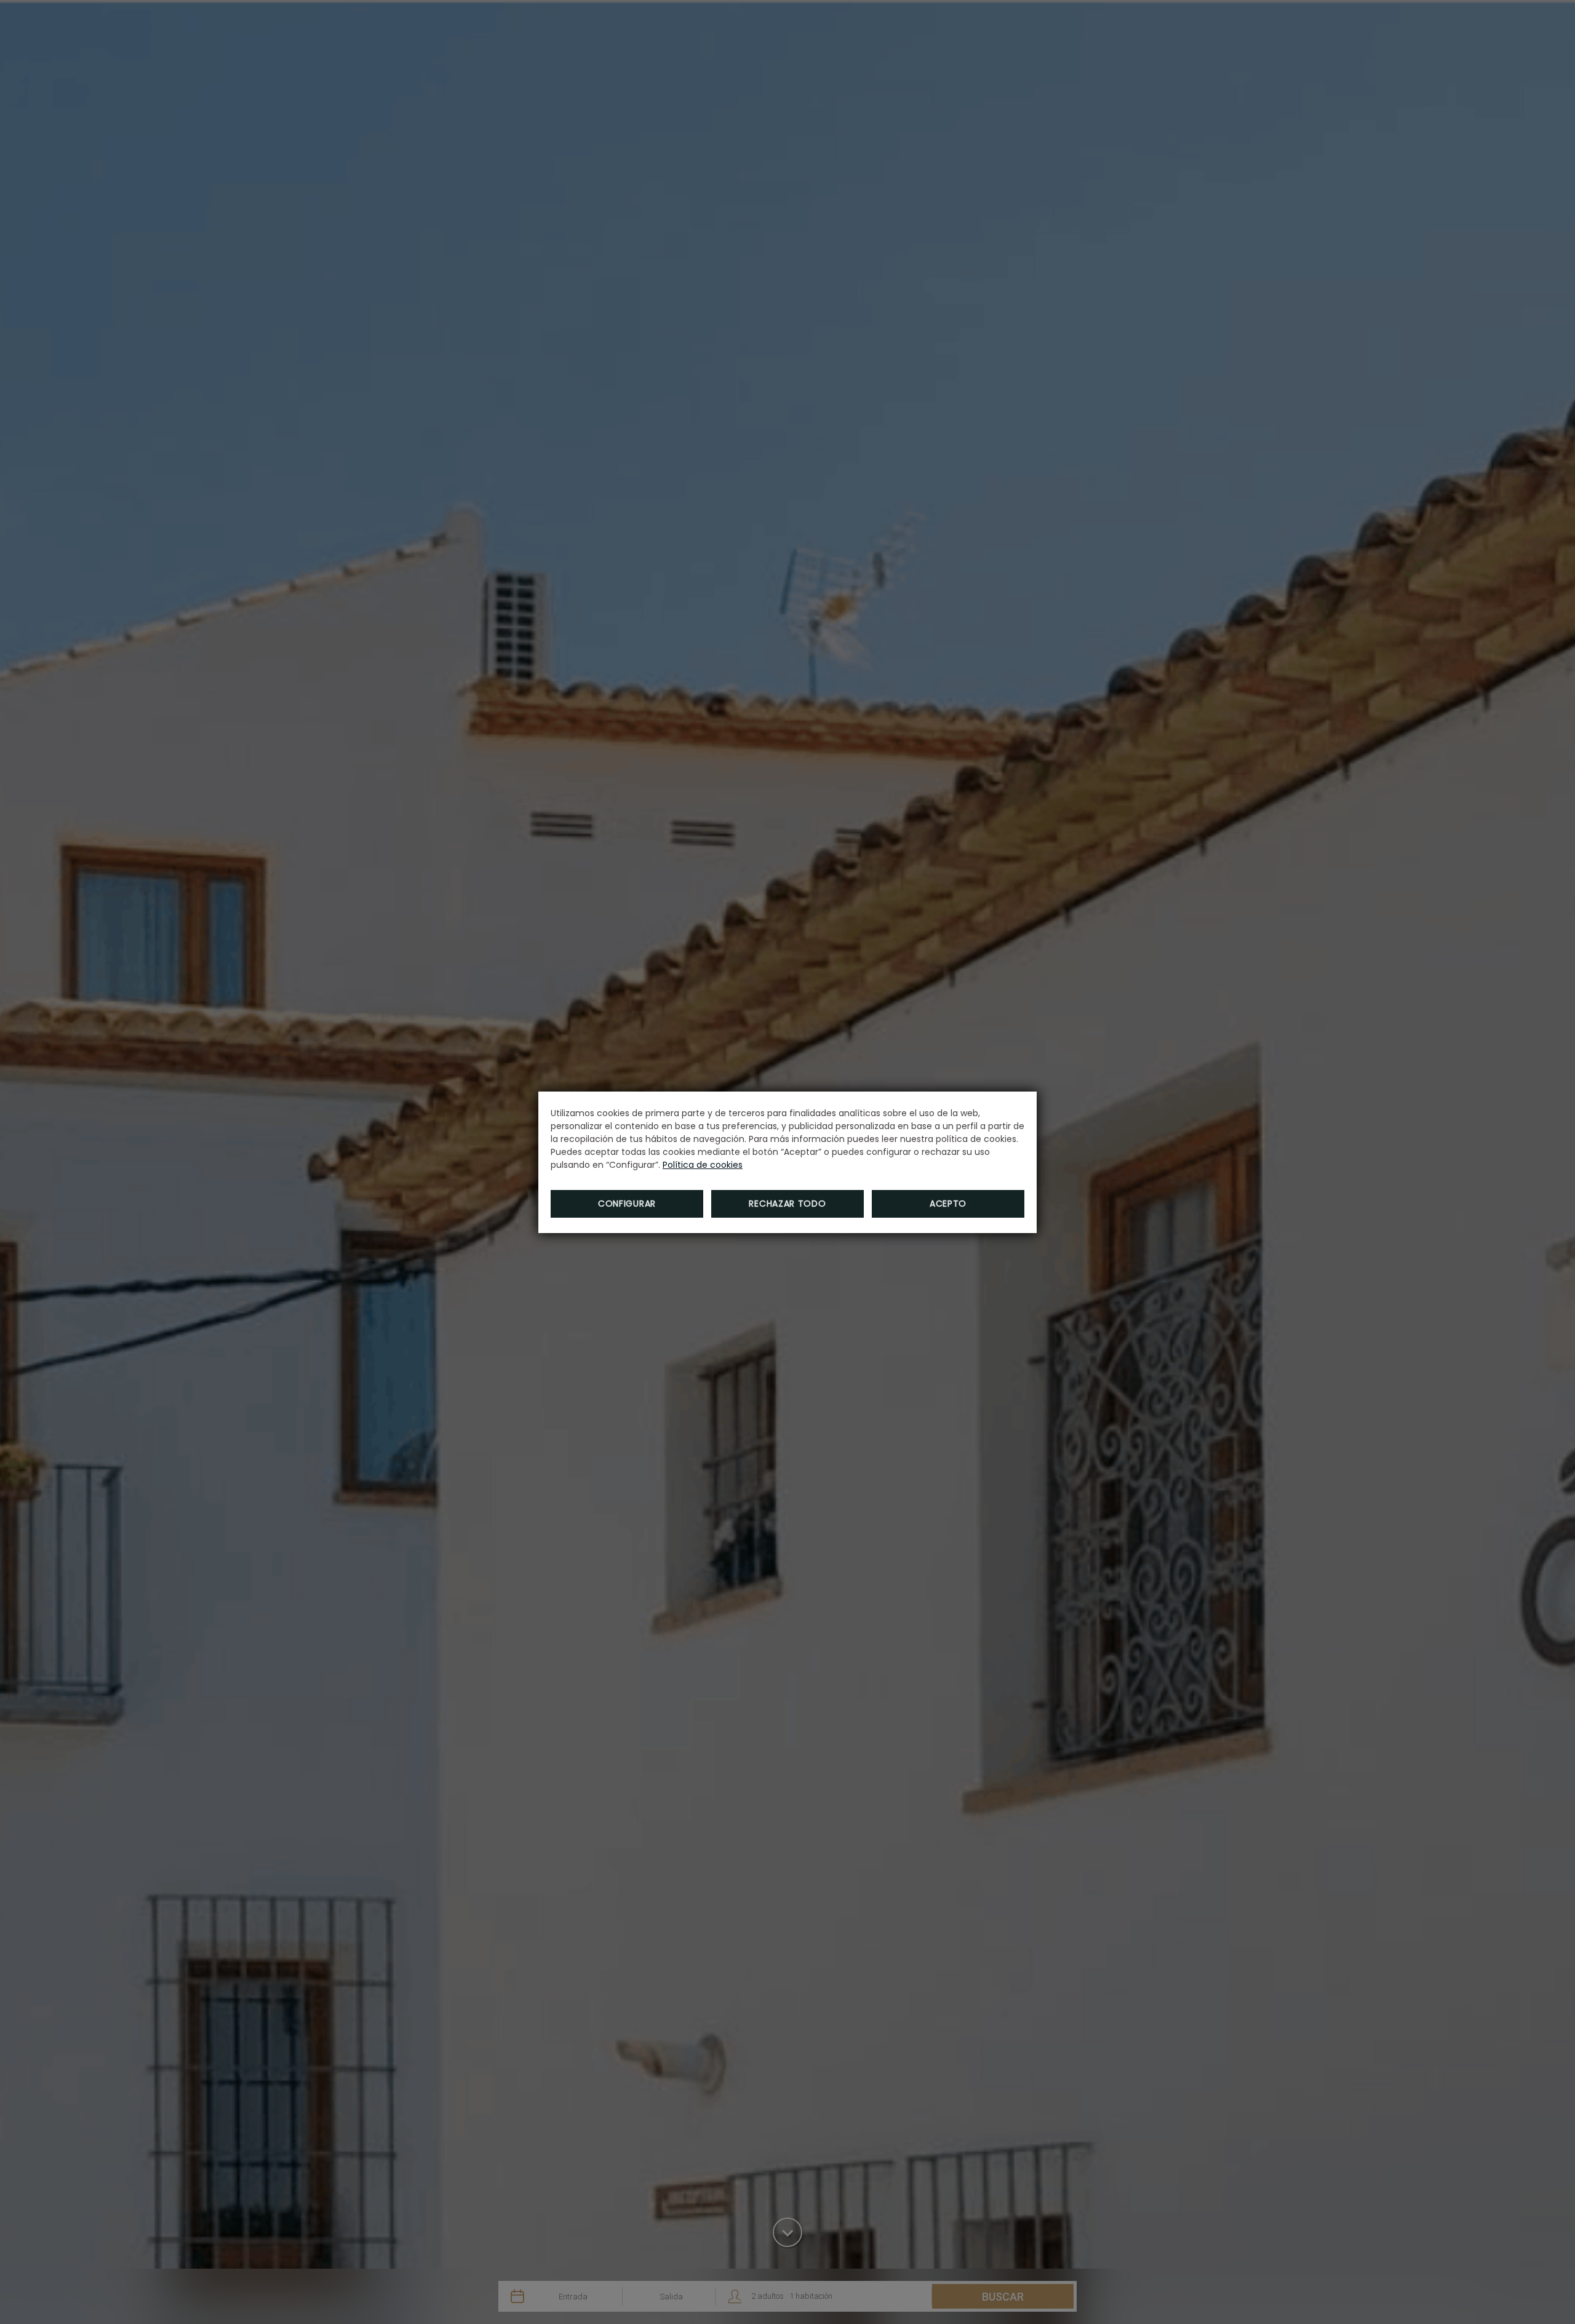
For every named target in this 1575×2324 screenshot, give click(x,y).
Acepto (948, 1204)
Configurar (627, 1204)
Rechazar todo (787, 1204)
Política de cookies (703, 1165)
